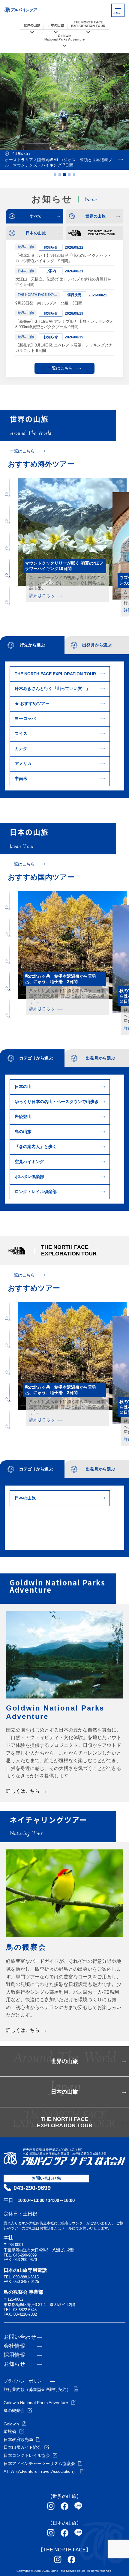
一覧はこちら (60, 368)
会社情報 (14, 2346)
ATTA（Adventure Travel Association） (40, 2471)
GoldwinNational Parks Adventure (64, 37)
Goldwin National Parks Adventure (36, 2403)
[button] (55, 175)
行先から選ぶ (32, 645)
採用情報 (14, 2355)
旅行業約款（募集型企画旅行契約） (37, 2389)
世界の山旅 (32, 25)
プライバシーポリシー (25, 2381)
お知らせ (14, 2364)
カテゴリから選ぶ (36, 1058)
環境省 (10, 2431)
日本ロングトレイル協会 (27, 2455)
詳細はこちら (42, 595)
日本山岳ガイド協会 (22, 2447)
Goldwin (11, 2424)
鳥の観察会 (14, 2410)
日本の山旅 (56, 25)
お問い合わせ (20, 2337)
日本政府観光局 (18, 2440)
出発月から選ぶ (97, 645)
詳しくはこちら (23, 1791)
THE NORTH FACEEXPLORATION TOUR (88, 24)
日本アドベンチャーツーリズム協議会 (39, 2464)
